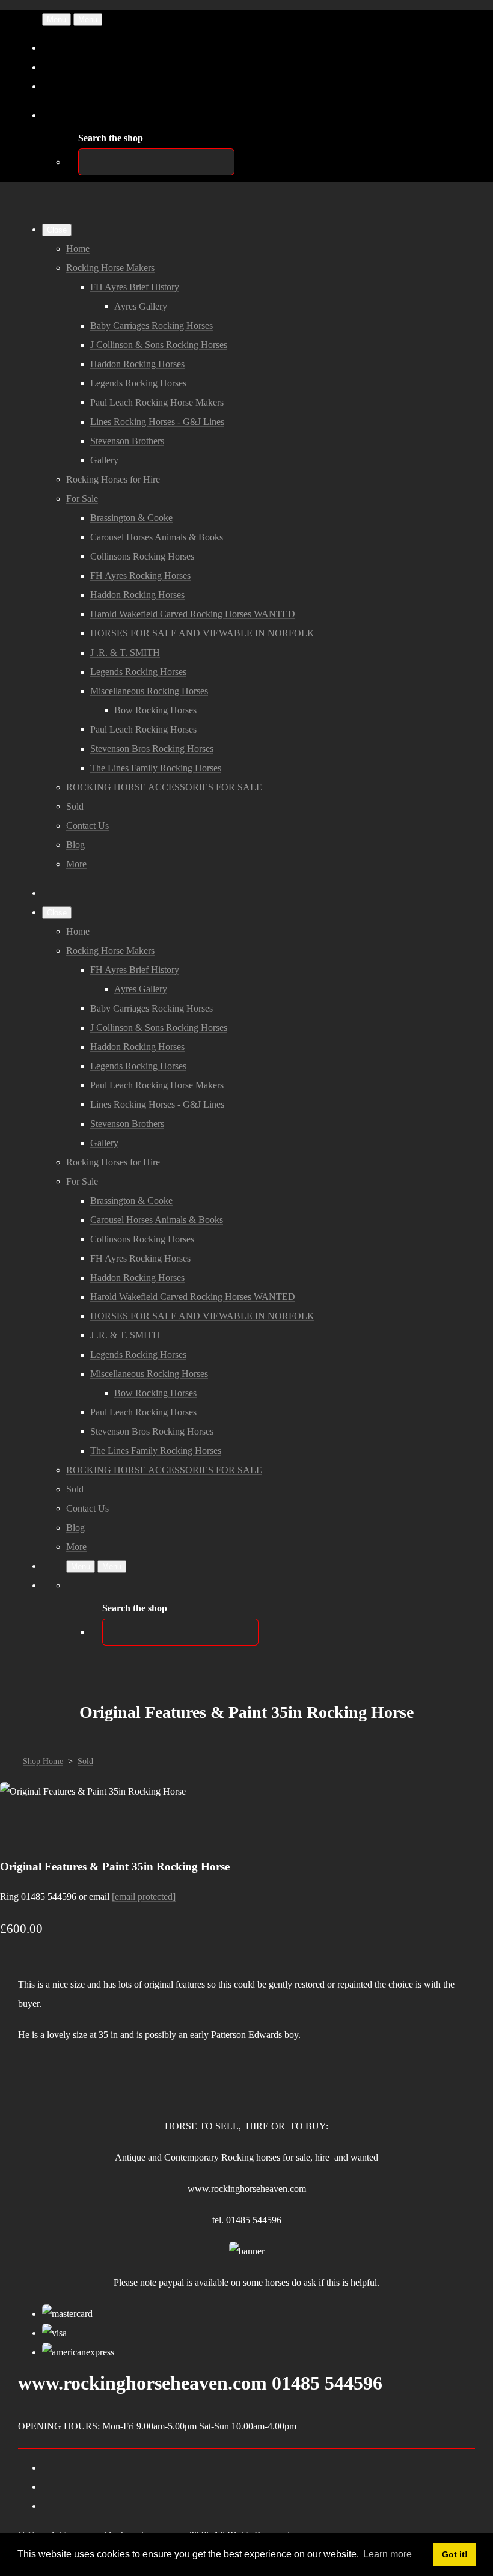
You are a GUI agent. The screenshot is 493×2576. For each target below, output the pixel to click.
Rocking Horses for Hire (113, 479)
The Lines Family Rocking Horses (156, 768)
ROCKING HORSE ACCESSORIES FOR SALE (164, 787)
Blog (75, 845)
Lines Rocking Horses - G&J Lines (157, 422)
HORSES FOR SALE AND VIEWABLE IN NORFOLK (202, 633)
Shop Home (43, 1761)
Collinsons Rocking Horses (142, 556)
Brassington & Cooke (131, 518)
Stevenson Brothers (127, 441)
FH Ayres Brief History (135, 287)
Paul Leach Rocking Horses (143, 729)
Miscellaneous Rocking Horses (149, 691)
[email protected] (144, 1897)
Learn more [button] (387, 2554)
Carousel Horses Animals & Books (157, 537)
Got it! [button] (455, 2554)
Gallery (104, 460)
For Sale (82, 499)
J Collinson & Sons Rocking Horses (159, 345)
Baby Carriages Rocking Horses (152, 325)
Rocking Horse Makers (110, 268)
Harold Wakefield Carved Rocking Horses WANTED (193, 614)
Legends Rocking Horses (138, 383)
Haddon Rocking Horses (137, 364)
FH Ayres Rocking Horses (140, 575)
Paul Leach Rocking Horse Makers (157, 402)
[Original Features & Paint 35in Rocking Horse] (19, 1830)
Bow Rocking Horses (155, 710)
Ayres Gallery (141, 306)
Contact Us (87, 826)
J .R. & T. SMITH (125, 652)
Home (78, 249)
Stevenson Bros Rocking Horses (152, 749)
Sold (75, 806)
